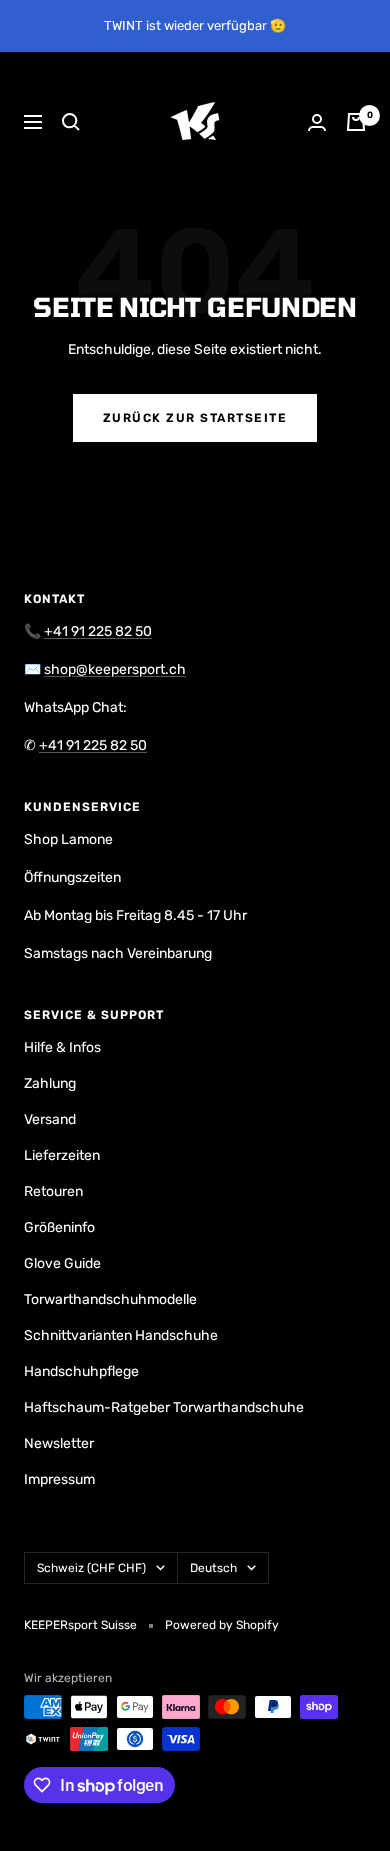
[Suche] (71, 122)
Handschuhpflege (81, 1371)
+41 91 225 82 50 (98, 631)
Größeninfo (59, 1227)
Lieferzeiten (62, 1155)
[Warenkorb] (356, 122)
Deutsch (213, 1568)
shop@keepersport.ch (115, 669)
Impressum (59, 1479)
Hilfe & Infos (62, 1047)
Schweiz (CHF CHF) (91, 1568)
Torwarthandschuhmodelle (110, 1299)
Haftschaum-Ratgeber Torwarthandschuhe (164, 1407)
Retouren (53, 1191)
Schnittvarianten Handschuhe (121, 1335)
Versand (50, 1119)
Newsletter (59, 1443)
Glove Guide (62, 1263)
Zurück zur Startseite (195, 418)
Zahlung (50, 1083)
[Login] (317, 122)
